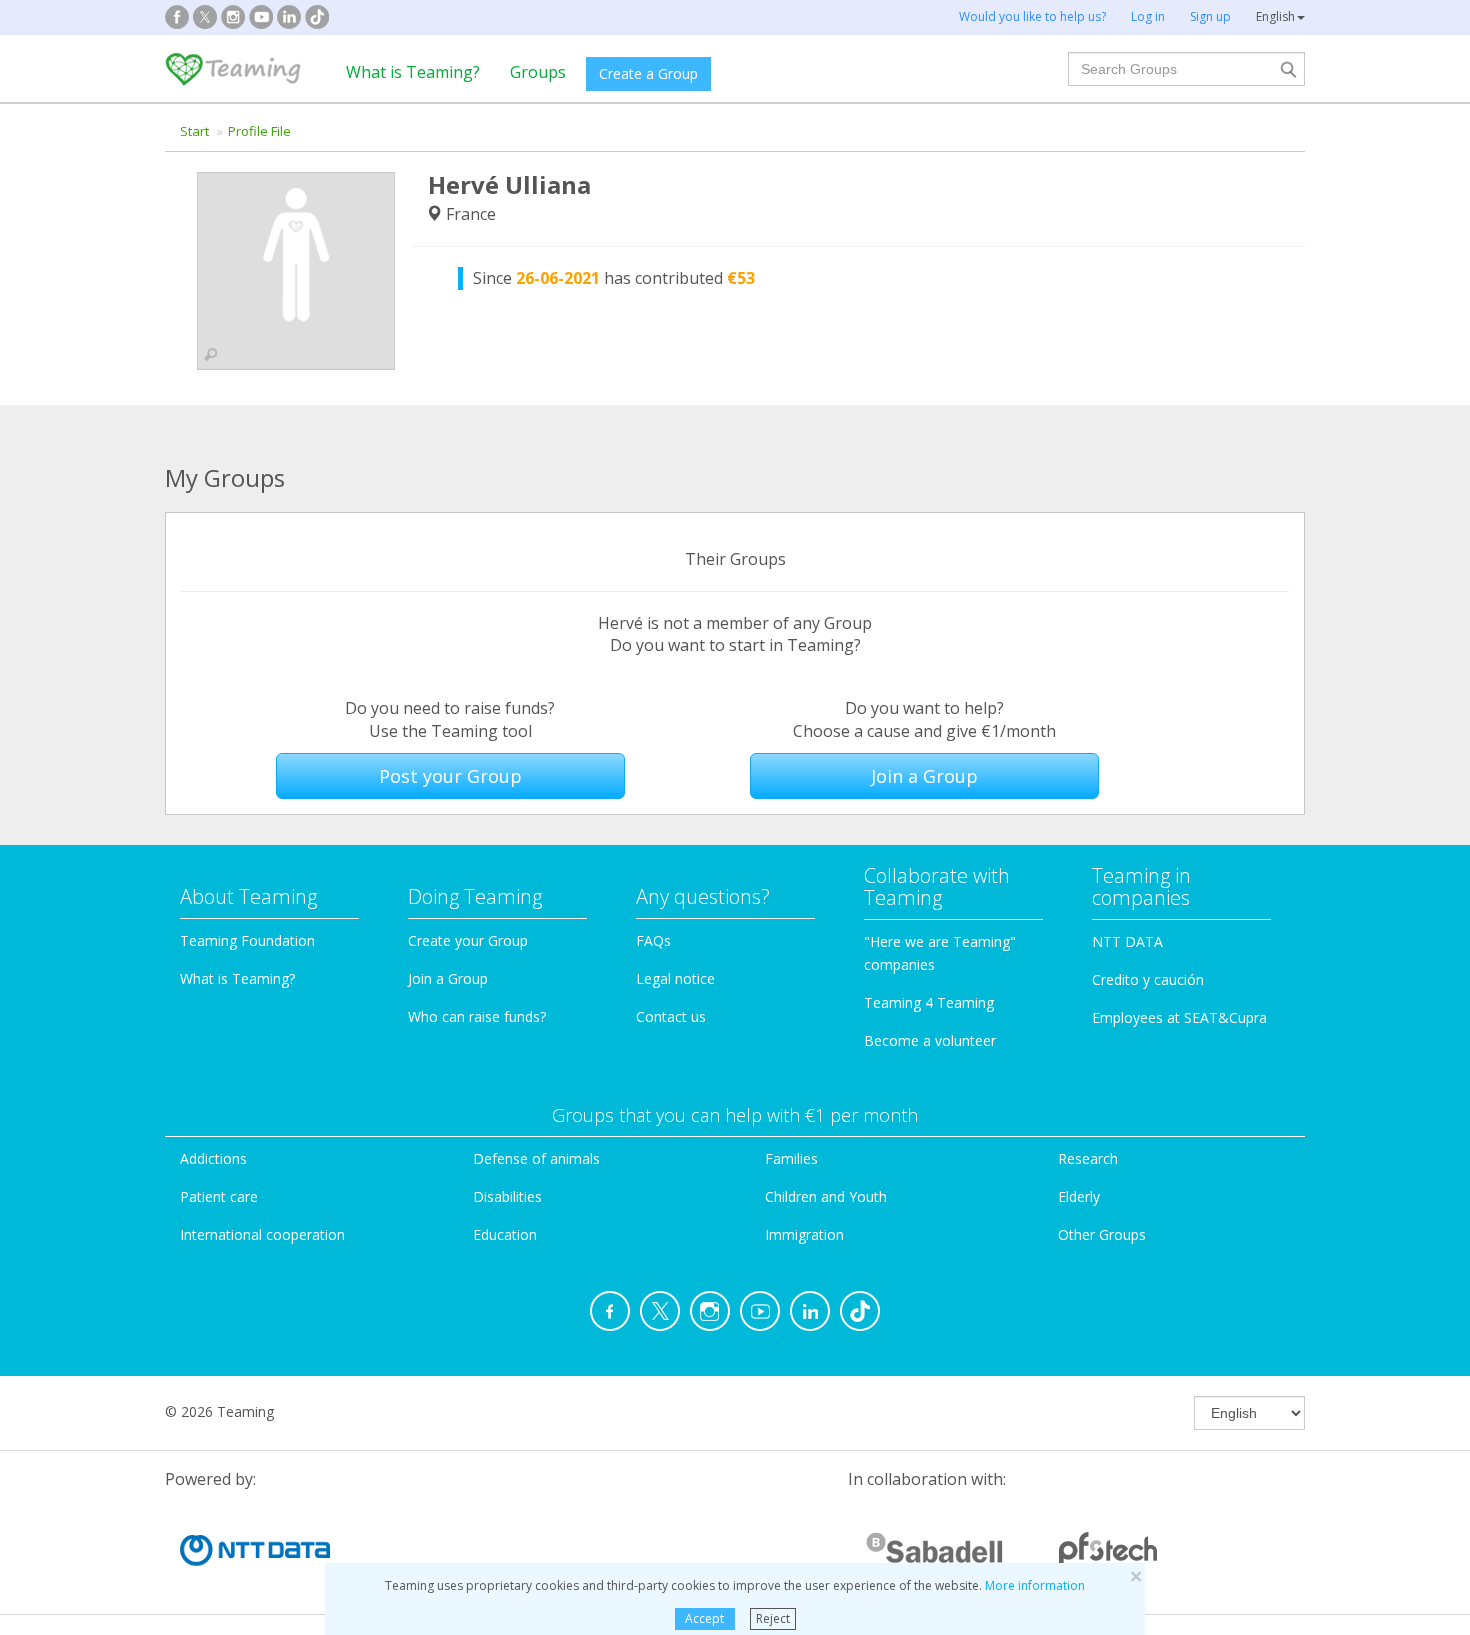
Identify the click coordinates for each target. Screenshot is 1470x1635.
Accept (704, 1618)
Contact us (671, 1016)
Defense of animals (536, 1158)
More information (1035, 1585)
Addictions (213, 1158)
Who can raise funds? (477, 1016)
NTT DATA (1127, 941)
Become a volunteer (930, 1040)
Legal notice (675, 978)
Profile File (259, 131)
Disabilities (507, 1196)
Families (791, 1158)
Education (505, 1234)
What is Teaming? (413, 72)
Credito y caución (1148, 979)
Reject (773, 1618)
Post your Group (450, 776)
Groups (538, 72)
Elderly (1079, 1196)
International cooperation (262, 1234)
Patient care (219, 1196)
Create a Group (648, 73)
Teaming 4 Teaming (929, 1002)
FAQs (653, 940)
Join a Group (924, 776)
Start (194, 131)
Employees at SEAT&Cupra (1179, 1017)
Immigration (804, 1234)
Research (1088, 1158)
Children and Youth (826, 1196)
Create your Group (468, 940)
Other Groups (1102, 1234)
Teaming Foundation (247, 940)
